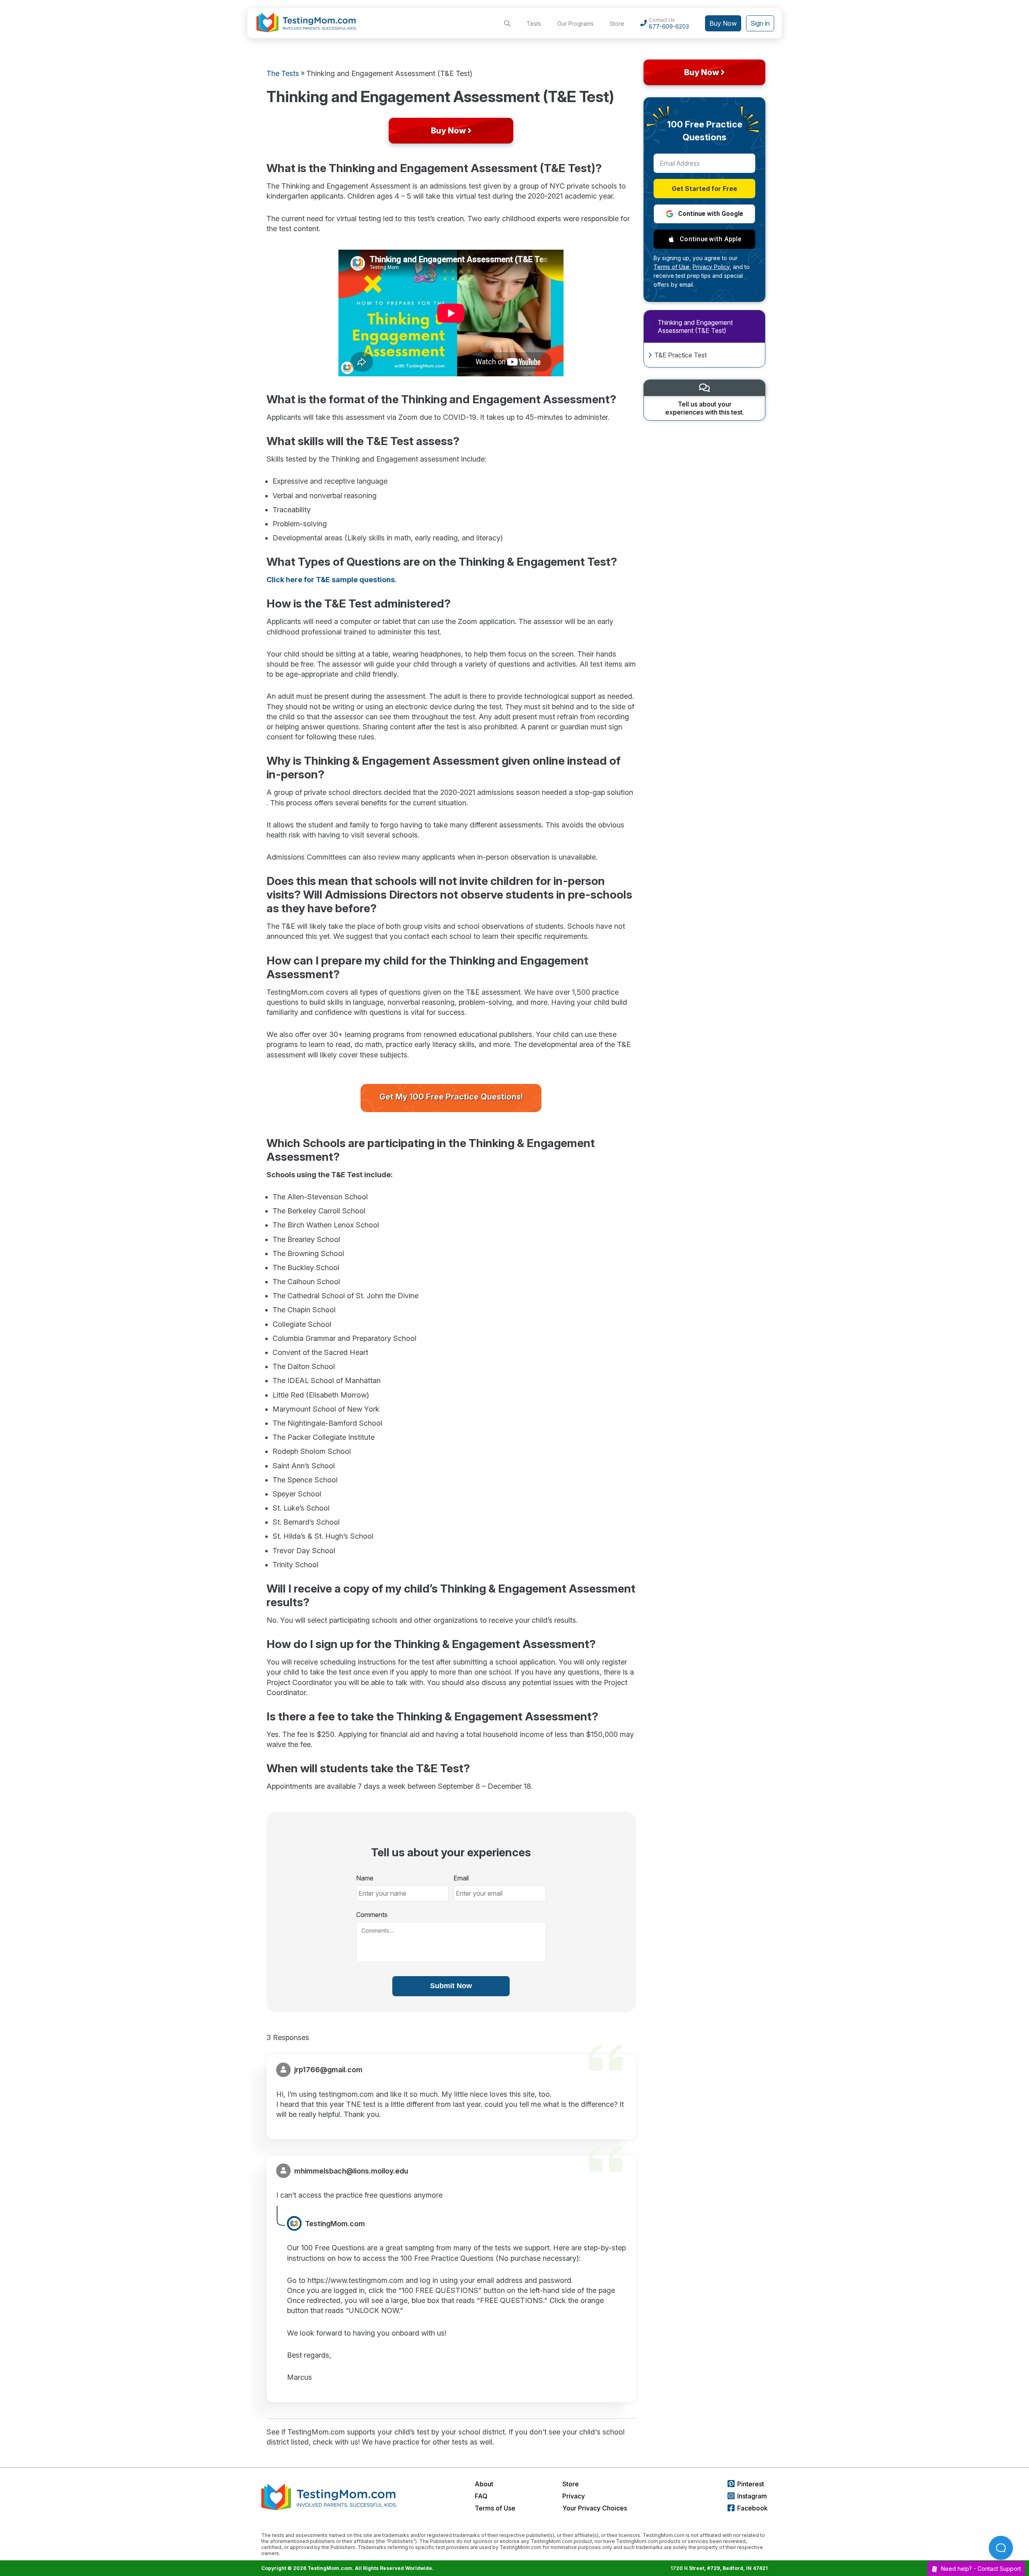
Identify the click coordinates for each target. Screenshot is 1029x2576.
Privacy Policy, (712, 267)
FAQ (481, 2496)
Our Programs (575, 24)
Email (461, 1878)
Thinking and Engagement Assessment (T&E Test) (695, 326)
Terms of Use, (672, 267)
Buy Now (723, 23)
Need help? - (981, 2569)
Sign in (760, 23)
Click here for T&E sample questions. (332, 580)
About (484, 2484)
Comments (372, 1915)
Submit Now (451, 1986)
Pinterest (751, 2484)
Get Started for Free (704, 189)
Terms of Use (495, 2508)
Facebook (752, 2508)
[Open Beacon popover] (1001, 2548)
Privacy (574, 2496)
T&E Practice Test (681, 355)
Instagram (752, 2496)
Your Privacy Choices (595, 2508)
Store (617, 24)
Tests (534, 24)
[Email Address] (704, 163)
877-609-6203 (669, 26)
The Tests (283, 73)
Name (365, 1878)
